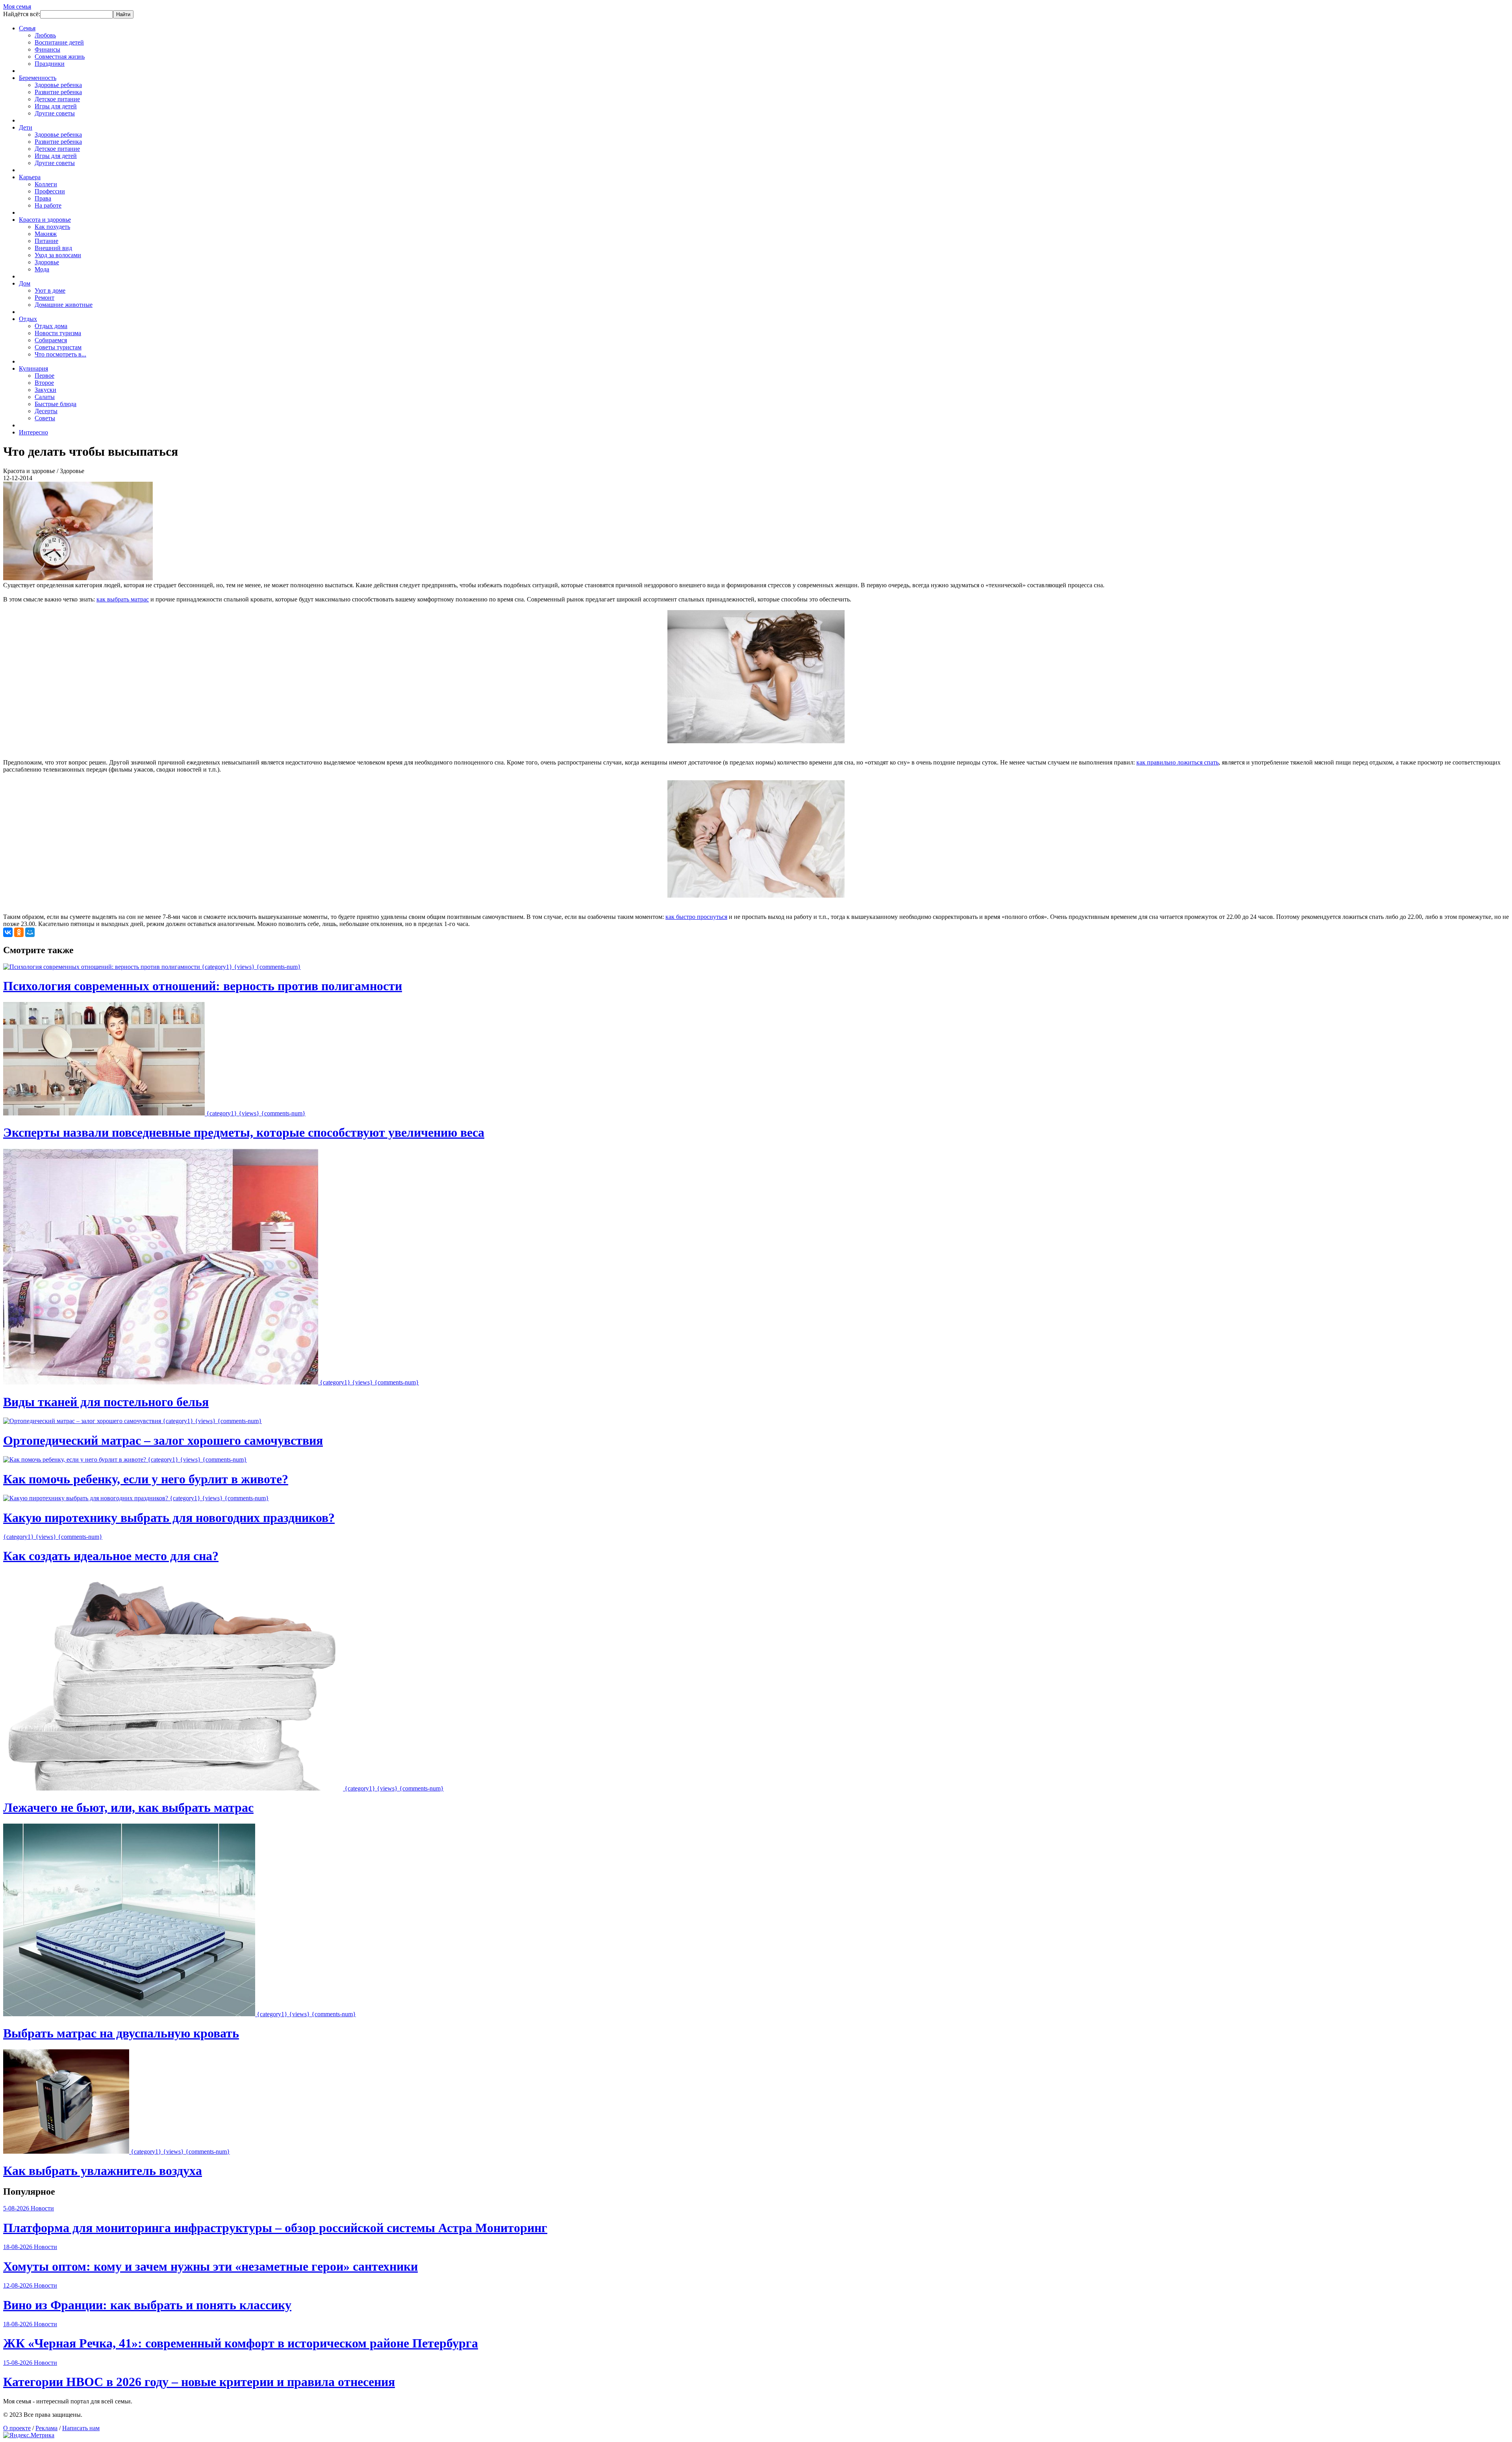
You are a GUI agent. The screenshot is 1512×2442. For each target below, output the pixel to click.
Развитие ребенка (58, 92)
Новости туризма (58, 333)
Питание (46, 241)
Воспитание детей (59, 42)
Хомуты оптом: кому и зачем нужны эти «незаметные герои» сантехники (210, 2266)
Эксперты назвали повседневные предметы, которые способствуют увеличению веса (244, 1132)
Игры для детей (56, 106)
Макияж (46, 234)
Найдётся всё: (22, 14)
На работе (48, 205)
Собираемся (51, 340)
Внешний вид (53, 248)
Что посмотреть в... (60, 354)
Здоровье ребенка (58, 85)
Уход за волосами (58, 255)
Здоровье (47, 262)
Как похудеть (52, 227)
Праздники (50, 64)
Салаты (45, 397)
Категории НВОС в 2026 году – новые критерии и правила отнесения (199, 2382)
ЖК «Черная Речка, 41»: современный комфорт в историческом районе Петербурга (241, 2343)
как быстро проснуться (696, 917)
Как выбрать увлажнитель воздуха (103, 2171)
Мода (42, 269)
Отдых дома (51, 326)
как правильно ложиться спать (1178, 762)
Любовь (45, 35)
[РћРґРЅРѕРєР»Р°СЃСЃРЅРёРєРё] (19, 932)
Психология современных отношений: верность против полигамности (203, 986)
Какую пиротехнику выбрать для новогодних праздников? (169, 1518)
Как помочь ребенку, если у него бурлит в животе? (146, 1479)
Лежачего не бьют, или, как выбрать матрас (128, 1807)
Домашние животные (64, 305)
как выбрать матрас (123, 599)
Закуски (45, 390)
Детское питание (57, 99)
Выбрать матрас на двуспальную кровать (121, 2033)
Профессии (50, 191)
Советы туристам (58, 347)
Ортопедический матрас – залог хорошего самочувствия (163, 1440)
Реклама (46, 2428)
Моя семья (17, 6)
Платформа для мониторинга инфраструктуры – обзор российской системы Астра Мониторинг (275, 2228)
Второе (44, 383)
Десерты (46, 411)
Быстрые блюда (56, 404)
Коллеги (46, 184)
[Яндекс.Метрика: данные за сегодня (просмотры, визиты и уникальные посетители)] (29, 2435)
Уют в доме (50, 290)
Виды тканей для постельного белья (106, 1402)
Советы (45, 418)
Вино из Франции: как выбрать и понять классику (147, 2305)
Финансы (47, 49)
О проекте (17, 2428)
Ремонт (44, 298)
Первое (44, 376)
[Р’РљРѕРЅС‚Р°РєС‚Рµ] (8, 932)
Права (43, 198)
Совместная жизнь (60, 57)
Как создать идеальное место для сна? (111, 1556)
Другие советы (55, 113)
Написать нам (81, 2428)
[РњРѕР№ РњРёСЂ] (30, 932)
